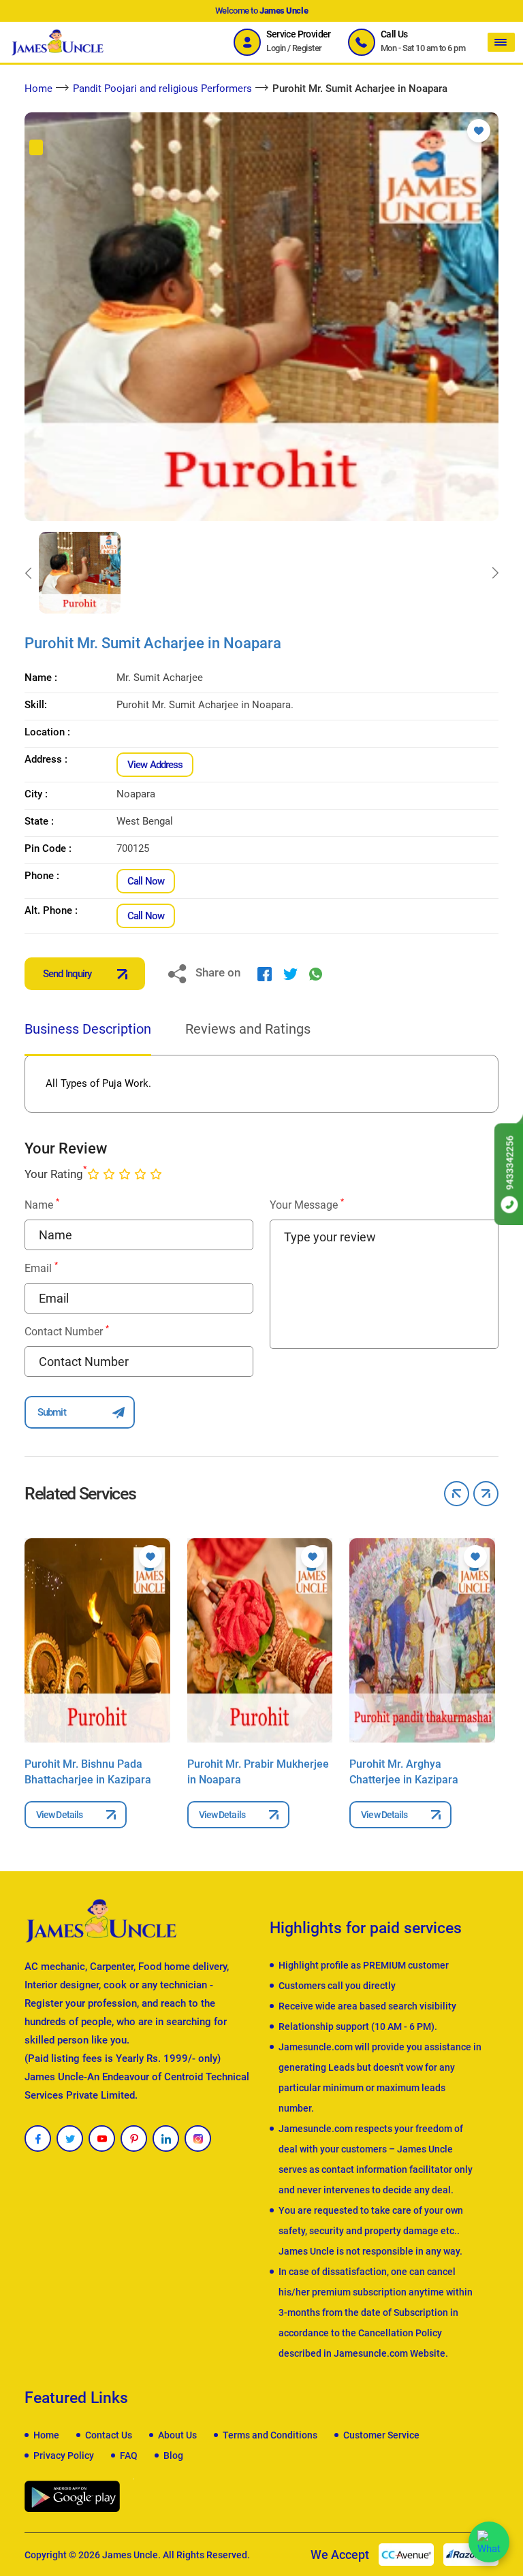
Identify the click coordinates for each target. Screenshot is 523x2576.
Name (42, 1204)
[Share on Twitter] (290, 974)
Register (307, 48)
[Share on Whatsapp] (316, 974)
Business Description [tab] (88, 1029)
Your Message (307, 1204)
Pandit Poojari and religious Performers (162, 89)
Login (276, 48)
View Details (59, 1815)
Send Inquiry (67, 974)
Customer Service (381, 2435)
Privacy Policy (64, 2455)
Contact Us (109, 2435)
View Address (155, 765)
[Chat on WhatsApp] (489, 2542)
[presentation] (28, 573)
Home (38, 89)
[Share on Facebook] (265, 974)
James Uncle (130, 2555)
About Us (177, 2435)
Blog (173, 2455)
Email (41, 1268)
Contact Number (67, 1331)
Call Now (146, 881)
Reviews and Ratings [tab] (248, 1029)
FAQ (129, 2455)
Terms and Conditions (270, 2435)
